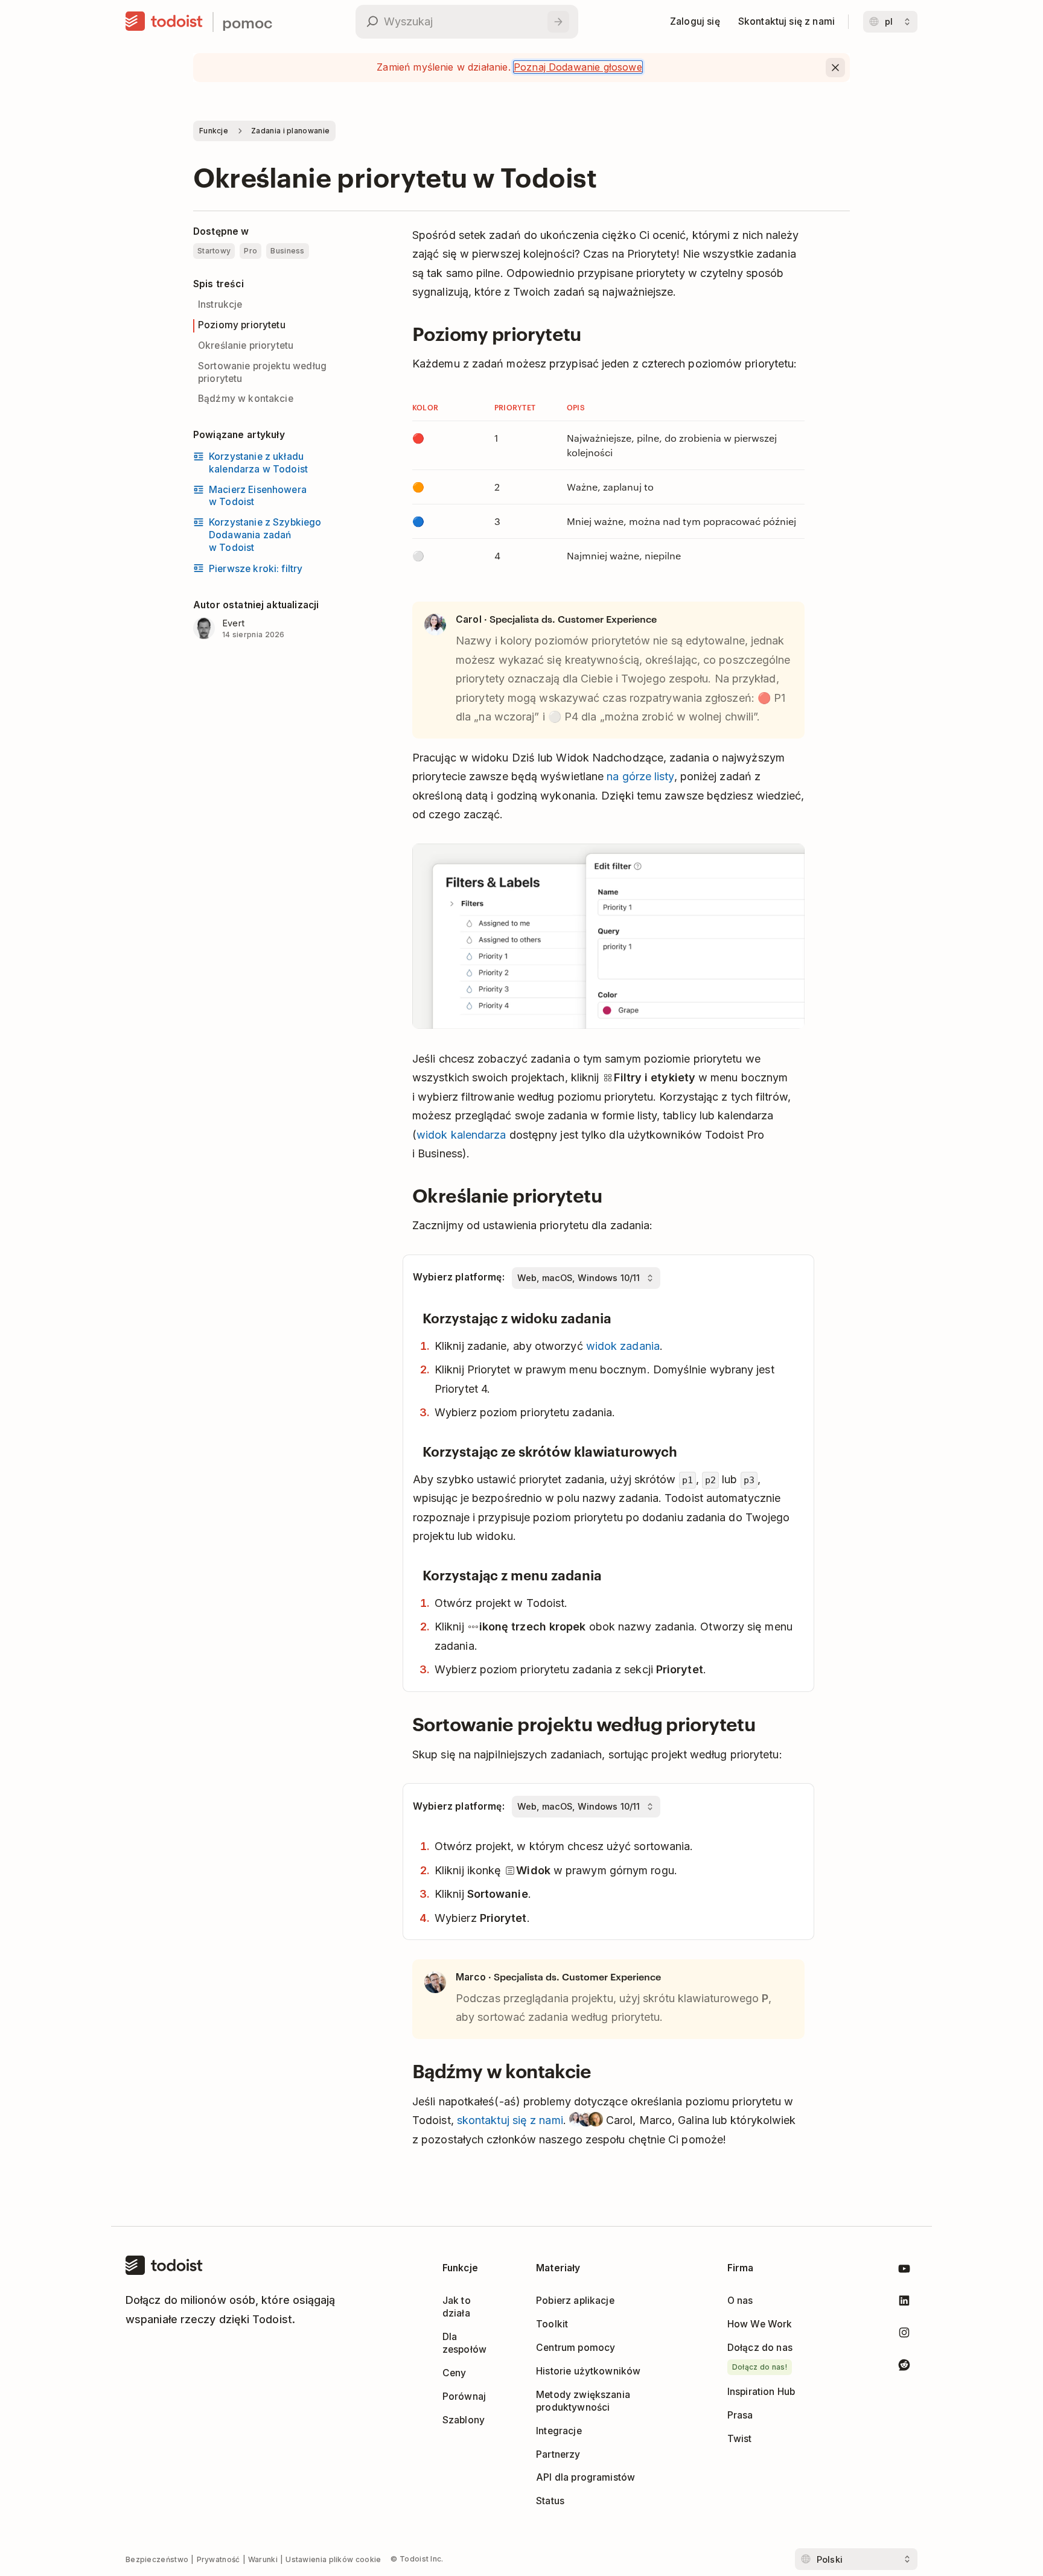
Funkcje (214, 131)
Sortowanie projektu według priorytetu (262, 372)
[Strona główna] (164, 22)
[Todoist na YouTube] (904, 2271)
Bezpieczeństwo (157, 2559)
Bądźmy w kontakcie (246, 399)
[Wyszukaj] (558, 22)
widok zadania (623, 1346)
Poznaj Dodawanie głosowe (578, 67)
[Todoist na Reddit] (904, 2367)
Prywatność (218, 2559)
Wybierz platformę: (459, 1277)
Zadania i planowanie (290, 131)
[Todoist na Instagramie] (904, 2335)
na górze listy (640, 776)
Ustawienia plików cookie (333, 2559)
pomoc (247, 22)
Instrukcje (220, 304)
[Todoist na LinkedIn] (904, 2303)
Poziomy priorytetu (242, 325)
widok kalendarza (461, 1135)
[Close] (835, 68)
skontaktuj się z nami (510, 2120)
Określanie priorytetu (246, 345)
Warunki (263, 2559)
